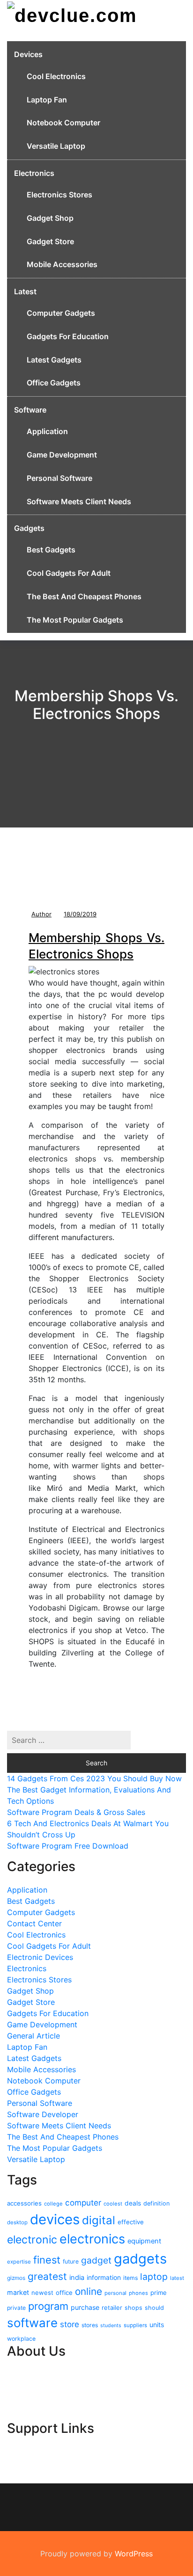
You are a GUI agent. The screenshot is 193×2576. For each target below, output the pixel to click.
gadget (96, 2260)
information (104, 2277)
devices (55, 2219)
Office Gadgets (54, 383)
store (70, 2324)
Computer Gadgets (61, 313)
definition (156, 2203)
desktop (17, 2222)
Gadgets (29, 528)
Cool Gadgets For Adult (69, 573)
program (48, 2306)
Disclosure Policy (37, 2396)
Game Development (62, 455)
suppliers (135, 2325)
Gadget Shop (50, 218)
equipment (144, 2241)
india (77, 2278)
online (89, 2291)
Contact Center (34, 1923)
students (111, 2326)
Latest (25, 291)
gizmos (16, 2278)
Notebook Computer (63, 123)
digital (99, 2220)
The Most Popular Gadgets (75, 620)
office (64, 2293)
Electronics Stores (59, 195)
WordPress (134, 2554)
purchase (85, 2307)
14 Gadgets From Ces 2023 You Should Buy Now (94, 1778)
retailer (112, 2308)
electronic (32, 2240)
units (157, 2325)
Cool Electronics (56, 76)
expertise (19, 2262)
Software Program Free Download (68, 1846)
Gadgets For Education (68, 336)
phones (138, 2293)
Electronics (34, 173)
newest (42, 2293)
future (71, 2261)
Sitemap (22, 2408)
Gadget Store (50, 241)
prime (159, 2293)
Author (41, 914)
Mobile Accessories (62, 264)
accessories (24, 2203)
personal (115, 2293)
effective (131, 2222)
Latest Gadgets (54, 360)
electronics (92, 2239)
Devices (28, 54)
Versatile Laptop (56, 146)
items (130, 2278)
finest (47, 2260)
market (18, 2292)
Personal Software (59, 478)
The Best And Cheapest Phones (84, 596)
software (32, 2323)
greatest (47, 2276)
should (154, 2308)
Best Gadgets (51, 550)
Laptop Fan (47, 100)
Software (30, 410)
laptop (154, 2277)
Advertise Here (34, 2385)
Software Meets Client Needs (79, 501)
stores (90, 2325)
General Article (33, 2036)
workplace (21, 2339)
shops (134, 2308)
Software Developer (43, 2114)
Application (47, 431)
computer (83, 2203)
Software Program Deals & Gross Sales (76, 1812)
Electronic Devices (40, 1957)
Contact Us (27, 2374)
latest (177, 2278)
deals (133, 2203)
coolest (113, 2204)
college (53, 2204)
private (16, 2308)
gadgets (140, 2259)
